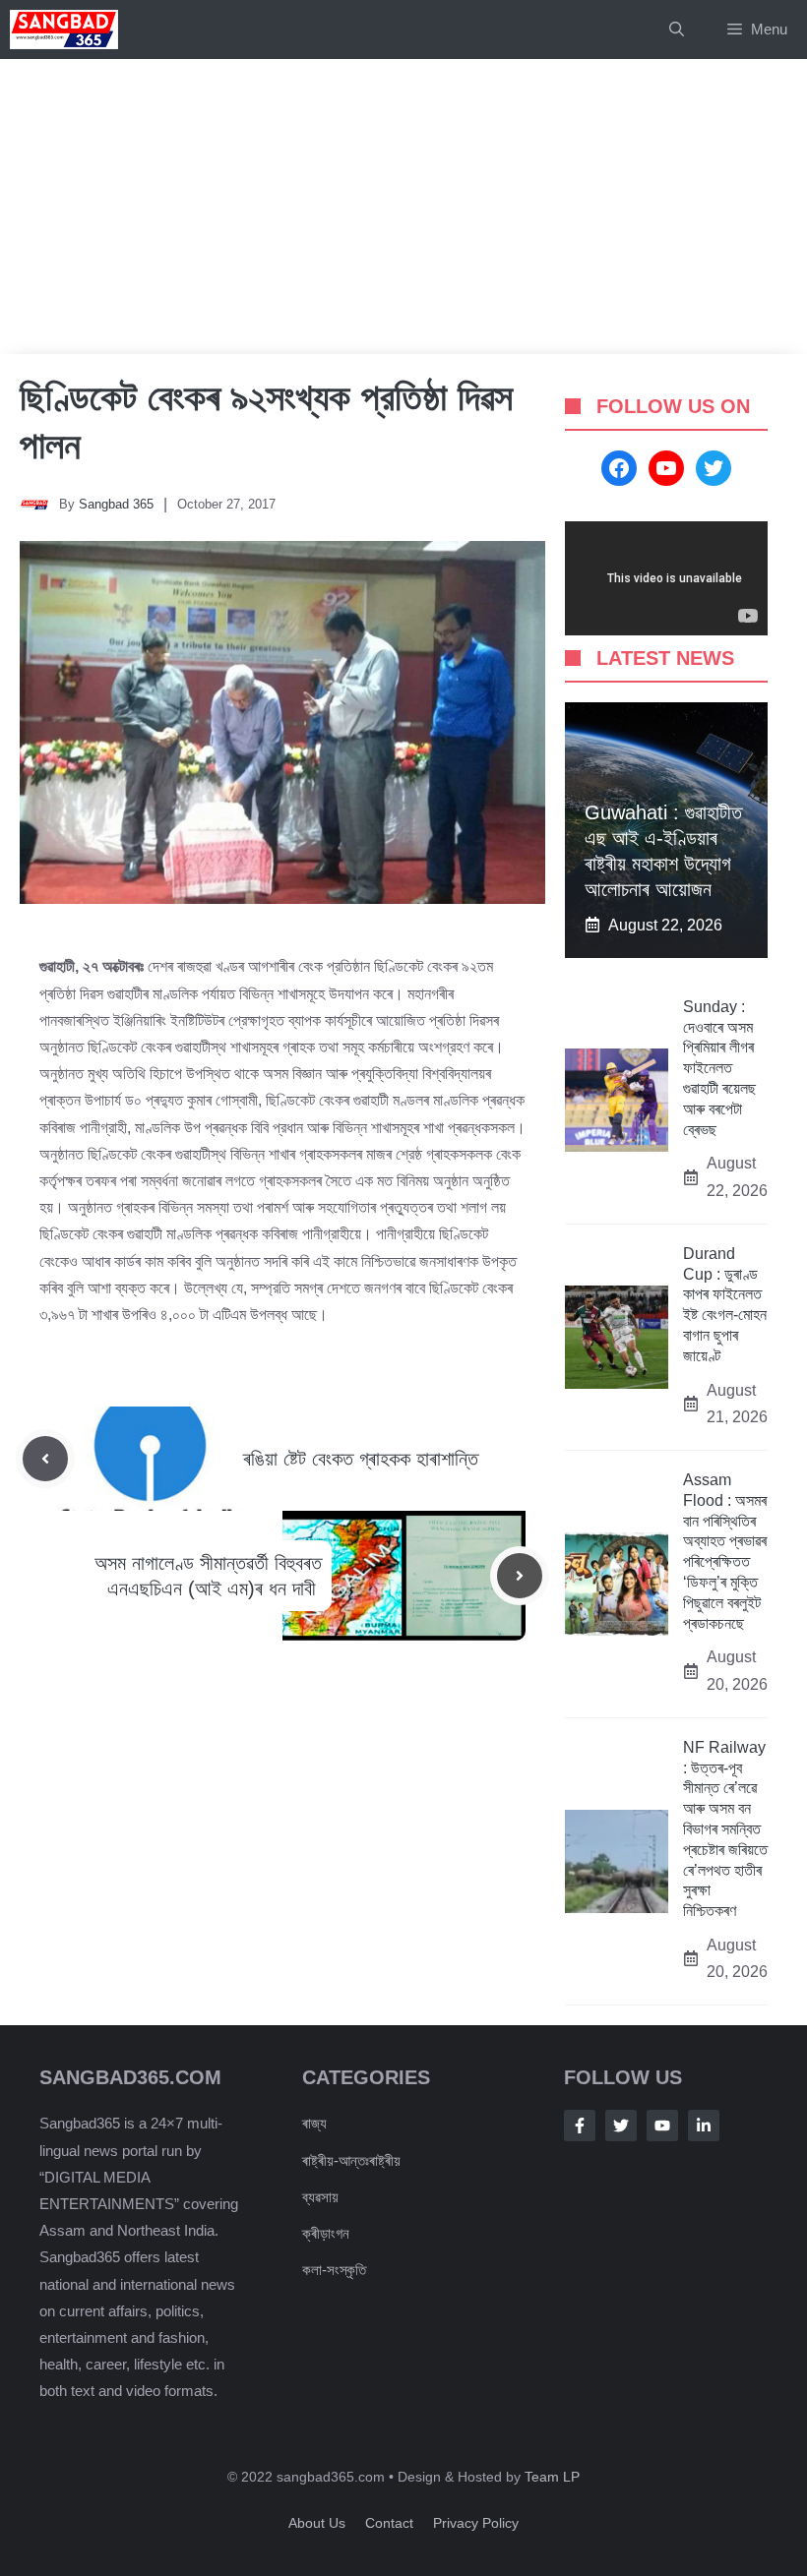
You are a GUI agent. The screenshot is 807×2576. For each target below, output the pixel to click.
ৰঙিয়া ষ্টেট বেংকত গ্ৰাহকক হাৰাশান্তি (361, 1459)
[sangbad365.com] (64, 30)
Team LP (552, 2477)
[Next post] (520, 1576)
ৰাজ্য (314, 2123)
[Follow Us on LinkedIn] (704, 2126)
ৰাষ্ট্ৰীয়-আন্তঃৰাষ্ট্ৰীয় (351, 2160)
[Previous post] (45, 1459)
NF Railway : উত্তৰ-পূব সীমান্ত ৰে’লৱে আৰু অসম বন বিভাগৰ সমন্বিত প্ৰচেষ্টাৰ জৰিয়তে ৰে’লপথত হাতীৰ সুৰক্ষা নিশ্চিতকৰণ (725, 1829)
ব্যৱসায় (320, 2197)
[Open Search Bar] (677, 30)
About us (317, 2523)
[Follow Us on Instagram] (662, 2126)
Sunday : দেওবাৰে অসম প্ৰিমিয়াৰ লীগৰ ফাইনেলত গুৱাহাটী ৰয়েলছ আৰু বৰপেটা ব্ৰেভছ (719, 1068)
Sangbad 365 (116, 504)
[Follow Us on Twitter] (621, 2126)
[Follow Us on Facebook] (580, 2126)
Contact (389, 2523)
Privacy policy (476, 2523)
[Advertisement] (403, 207)
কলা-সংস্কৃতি (334, 2270)
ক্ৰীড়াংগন (326, 2233)
